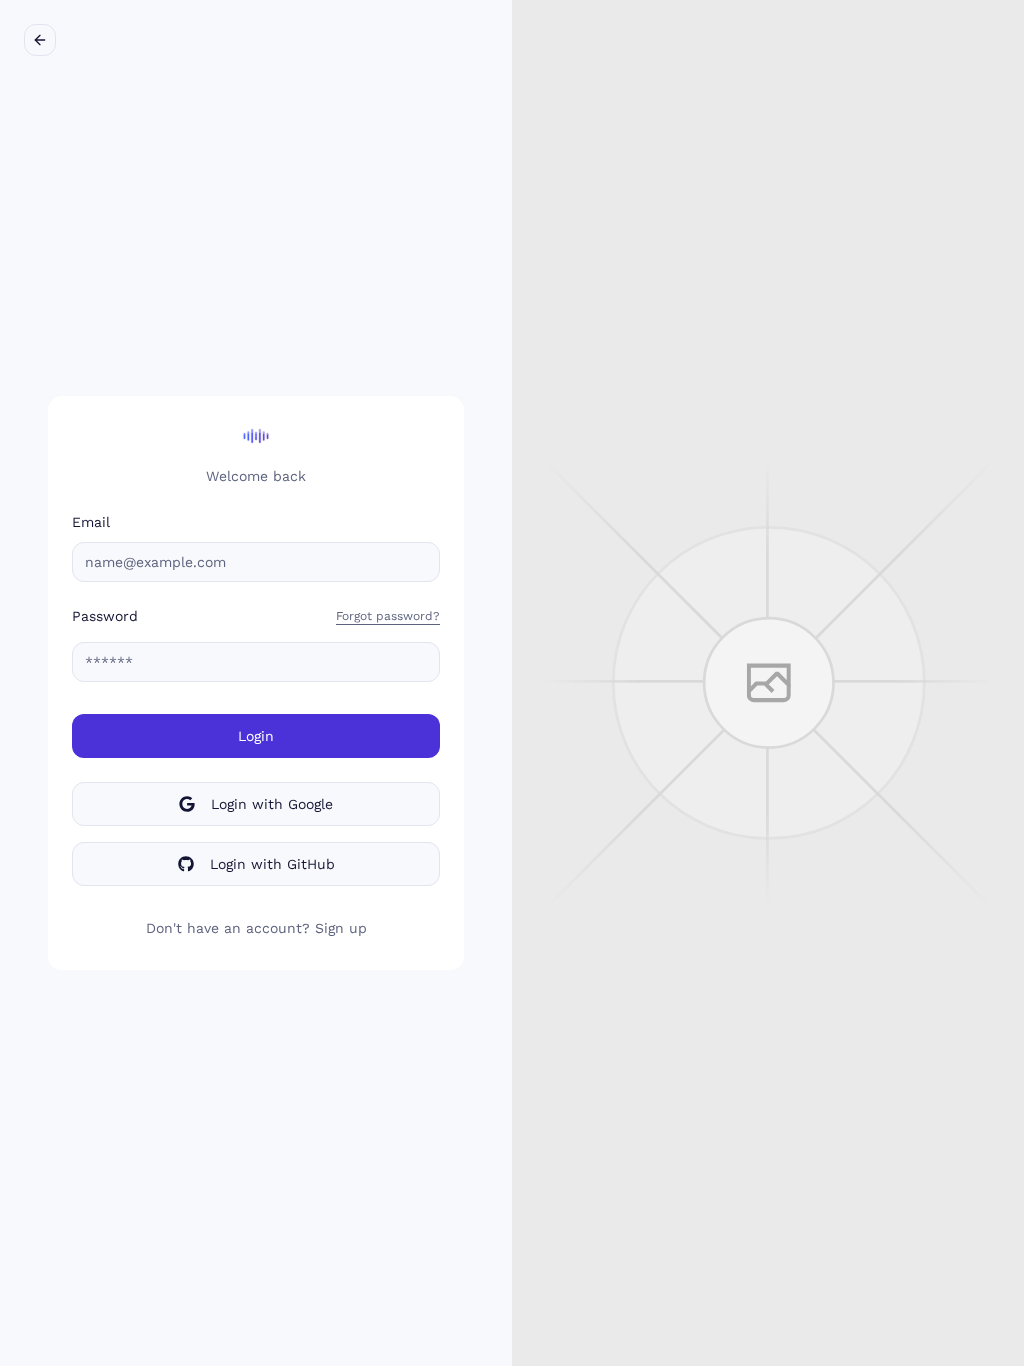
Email (91, 522)
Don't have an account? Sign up (256, 928)
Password (105, 616)
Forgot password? (388, 616)
